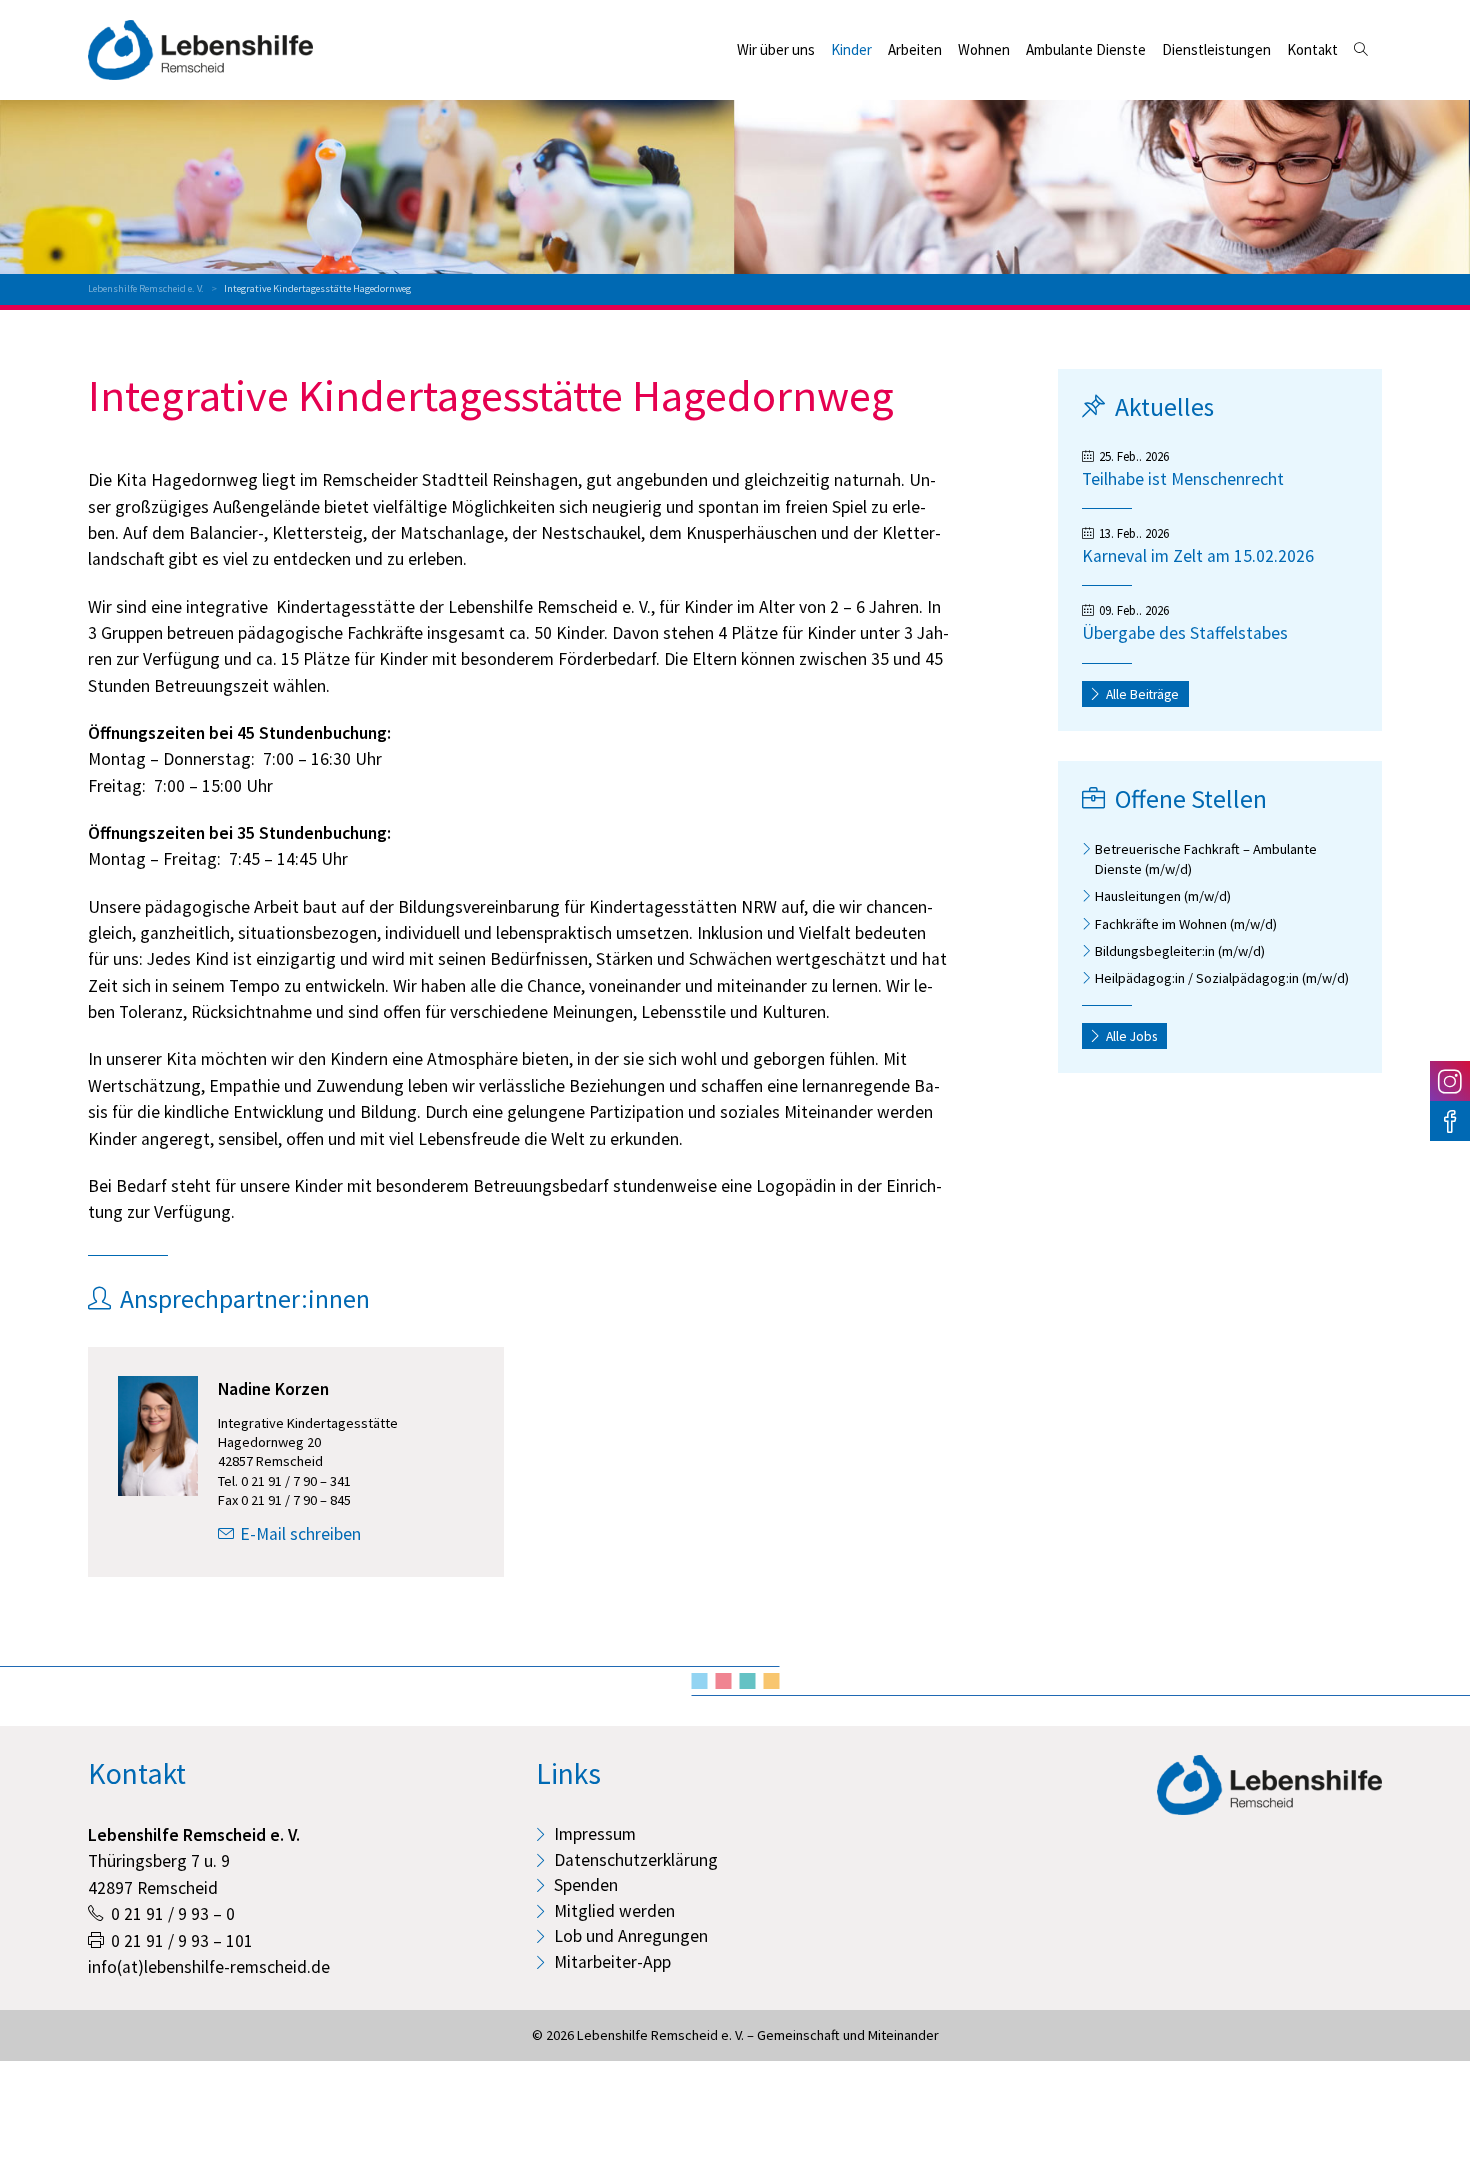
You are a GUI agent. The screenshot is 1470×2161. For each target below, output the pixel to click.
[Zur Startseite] (200, 50)
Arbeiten (915, 49)
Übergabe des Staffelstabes (1185, 633)
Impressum (595, 1834)
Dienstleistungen (1216, 49)
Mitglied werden (614, 1911)
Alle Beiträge (1142, 694)
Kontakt (1312, 49)
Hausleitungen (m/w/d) (1163, 896)
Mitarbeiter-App (612, 1962)
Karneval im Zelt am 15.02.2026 (1198, 556)
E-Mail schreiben (300, 1534)
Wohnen (984, 49)
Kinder (851, 49)
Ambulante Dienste (1086, 49)
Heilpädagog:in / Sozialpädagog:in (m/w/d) (1222, 978)
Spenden (586, 1885)
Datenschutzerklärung (636, 1860)
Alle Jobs (1131, 1036)
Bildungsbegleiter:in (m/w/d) (1180, 951)
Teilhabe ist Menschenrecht (1183, 479)
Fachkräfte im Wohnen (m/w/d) (1186, 924)
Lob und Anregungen (631, 1936)
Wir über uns (776, 49)
